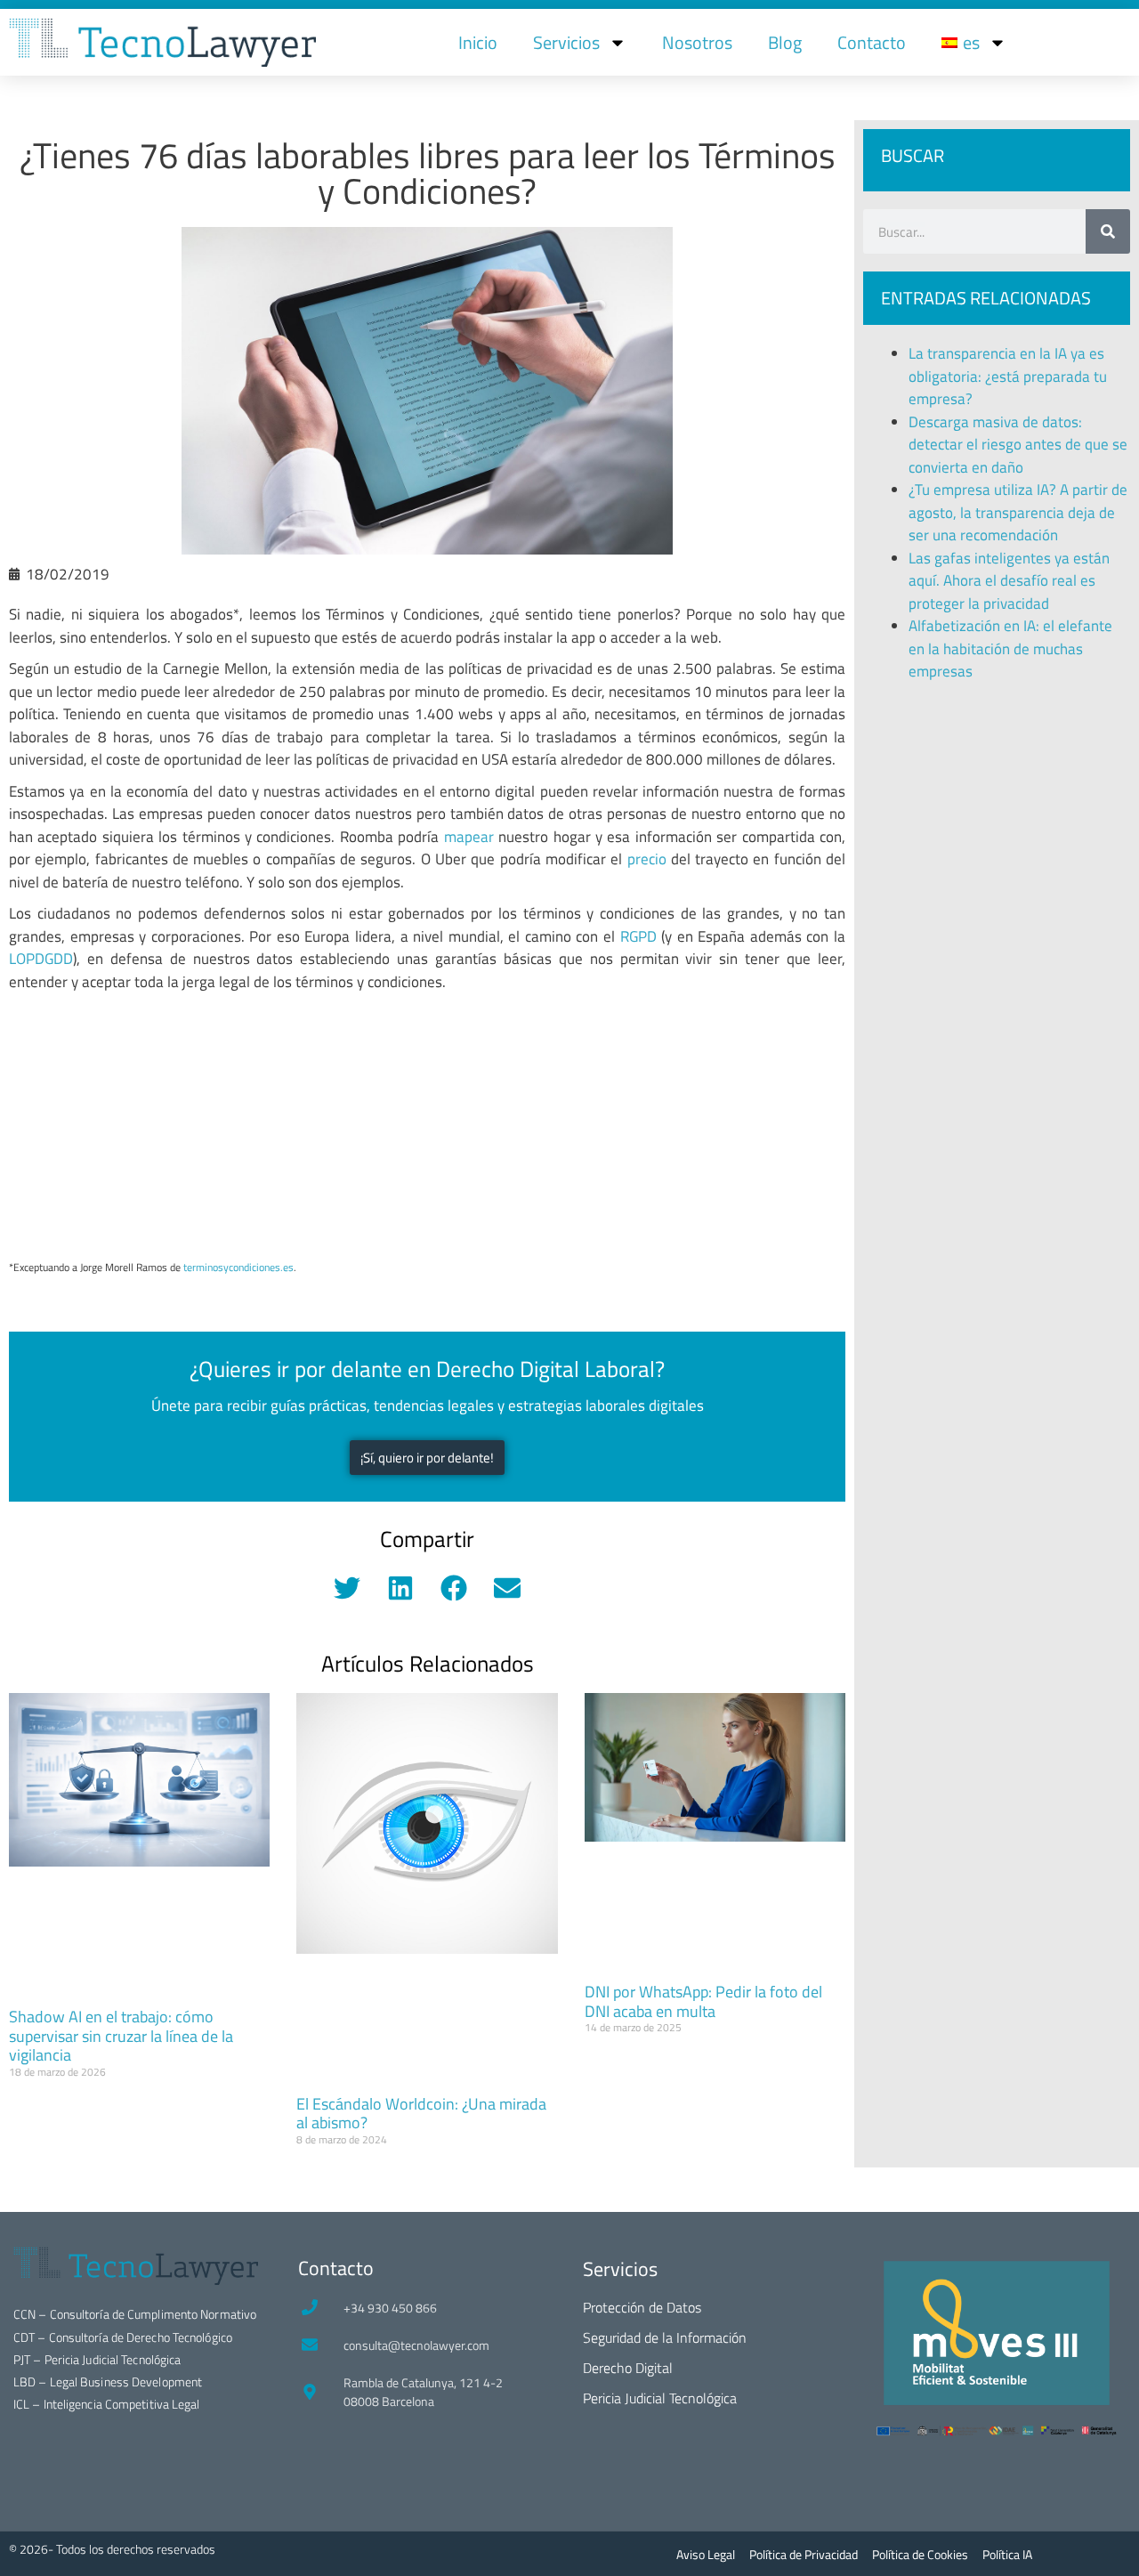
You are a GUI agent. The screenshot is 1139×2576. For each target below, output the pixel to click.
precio (647, 859)
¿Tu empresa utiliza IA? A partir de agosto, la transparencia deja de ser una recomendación (1018, 512)
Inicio (478, 42)
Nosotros (697, 42)
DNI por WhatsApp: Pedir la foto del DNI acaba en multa (703, 2001)
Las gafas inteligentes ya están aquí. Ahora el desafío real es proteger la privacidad (1009, 581)
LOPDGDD (41, 959)
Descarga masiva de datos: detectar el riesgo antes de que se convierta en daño (1018, 445)
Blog (785, 42)
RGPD (638, 936)
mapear (469, 837)
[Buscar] (1108, 231)
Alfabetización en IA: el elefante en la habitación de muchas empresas (1010, 648)
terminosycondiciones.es (238, 1267)
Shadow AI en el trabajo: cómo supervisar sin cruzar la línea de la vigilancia (121, 2036)
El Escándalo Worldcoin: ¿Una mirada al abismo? (421, 2114)
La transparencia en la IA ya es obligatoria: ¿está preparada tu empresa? (1008, 376)
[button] (347, 1588)
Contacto (872, 42)
